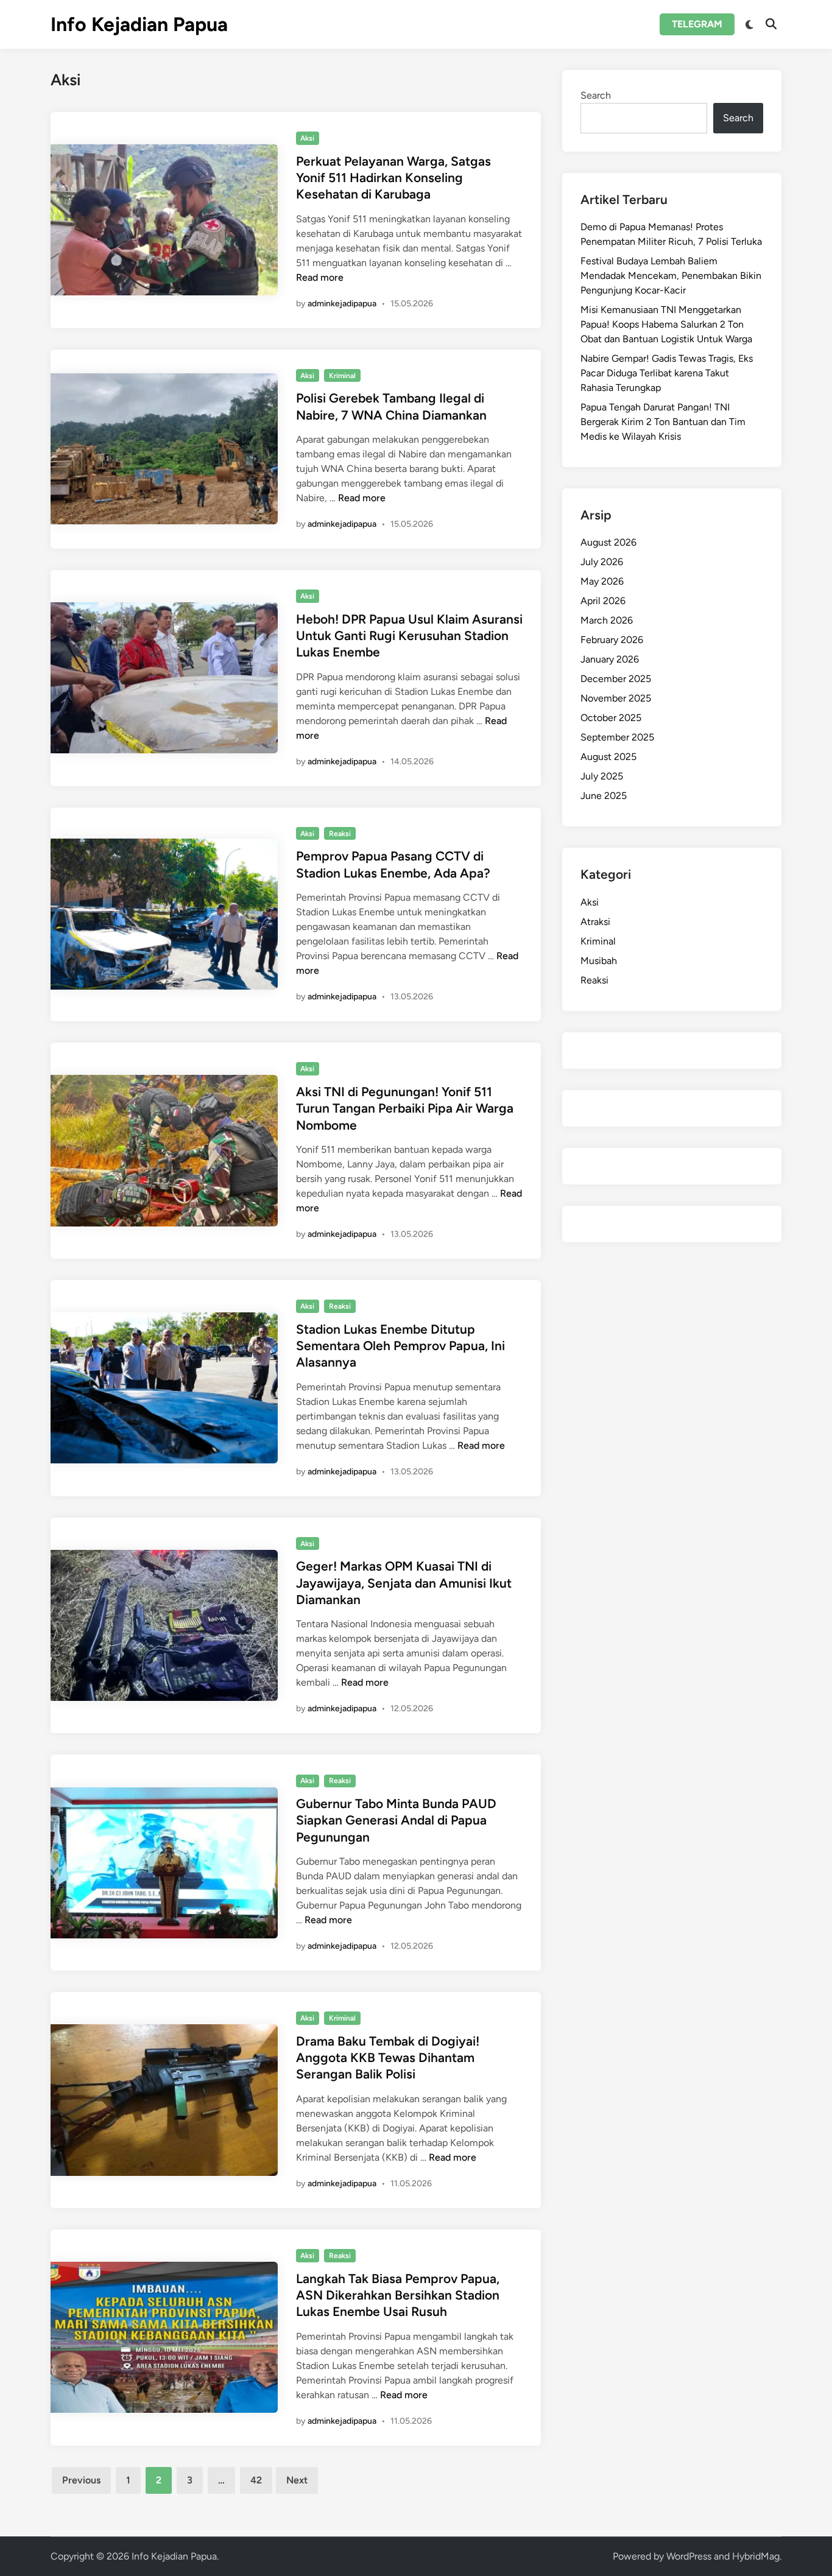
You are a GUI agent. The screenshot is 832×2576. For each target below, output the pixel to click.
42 (256, 2480)
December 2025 (616, 679)
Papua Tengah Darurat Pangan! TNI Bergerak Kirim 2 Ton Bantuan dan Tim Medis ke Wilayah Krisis (663, 422)
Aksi (307, 138)
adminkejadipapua (342, 304)
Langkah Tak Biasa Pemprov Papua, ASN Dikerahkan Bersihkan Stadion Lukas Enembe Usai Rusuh (398, 2295)
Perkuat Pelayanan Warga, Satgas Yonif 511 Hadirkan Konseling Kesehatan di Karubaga (393, 178)
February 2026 (612, 640)
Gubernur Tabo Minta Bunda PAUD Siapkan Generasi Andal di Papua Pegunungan (396, 1820)
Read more (320, 277)
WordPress (689, 2556)
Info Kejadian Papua (139, 24)
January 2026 (610, 659)
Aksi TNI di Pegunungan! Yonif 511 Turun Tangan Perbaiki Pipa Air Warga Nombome (405, 1108)
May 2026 (602, 581)
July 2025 (602, 776)
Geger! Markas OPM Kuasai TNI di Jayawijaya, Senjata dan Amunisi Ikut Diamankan (404, 1583)
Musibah (599, 961)
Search (596, 95)
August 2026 (608, 542)
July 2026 (602, 562)
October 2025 (611, 718)
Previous (81, 2480)
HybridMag (756, 2556)
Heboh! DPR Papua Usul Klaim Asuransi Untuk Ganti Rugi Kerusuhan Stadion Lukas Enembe (409, 636)
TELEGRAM (697, 24)
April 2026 (603, 601)
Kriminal (342, 376)
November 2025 (616, 698)
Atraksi (595, 922)
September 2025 (617, 737)
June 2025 (604, 796)
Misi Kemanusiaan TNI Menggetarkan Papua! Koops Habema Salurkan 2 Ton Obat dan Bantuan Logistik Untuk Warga (666, 324)
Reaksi (340, 834)
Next (297, 2480)
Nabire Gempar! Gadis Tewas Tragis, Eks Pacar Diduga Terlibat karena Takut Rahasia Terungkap (667, 373)
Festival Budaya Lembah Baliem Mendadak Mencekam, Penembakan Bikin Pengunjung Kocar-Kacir (671, 276)
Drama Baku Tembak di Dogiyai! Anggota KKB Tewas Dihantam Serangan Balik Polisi (388, 2058)
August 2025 (608, 757)
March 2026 (607, 620)
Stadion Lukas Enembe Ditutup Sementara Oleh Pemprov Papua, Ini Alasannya (400, 1346)
